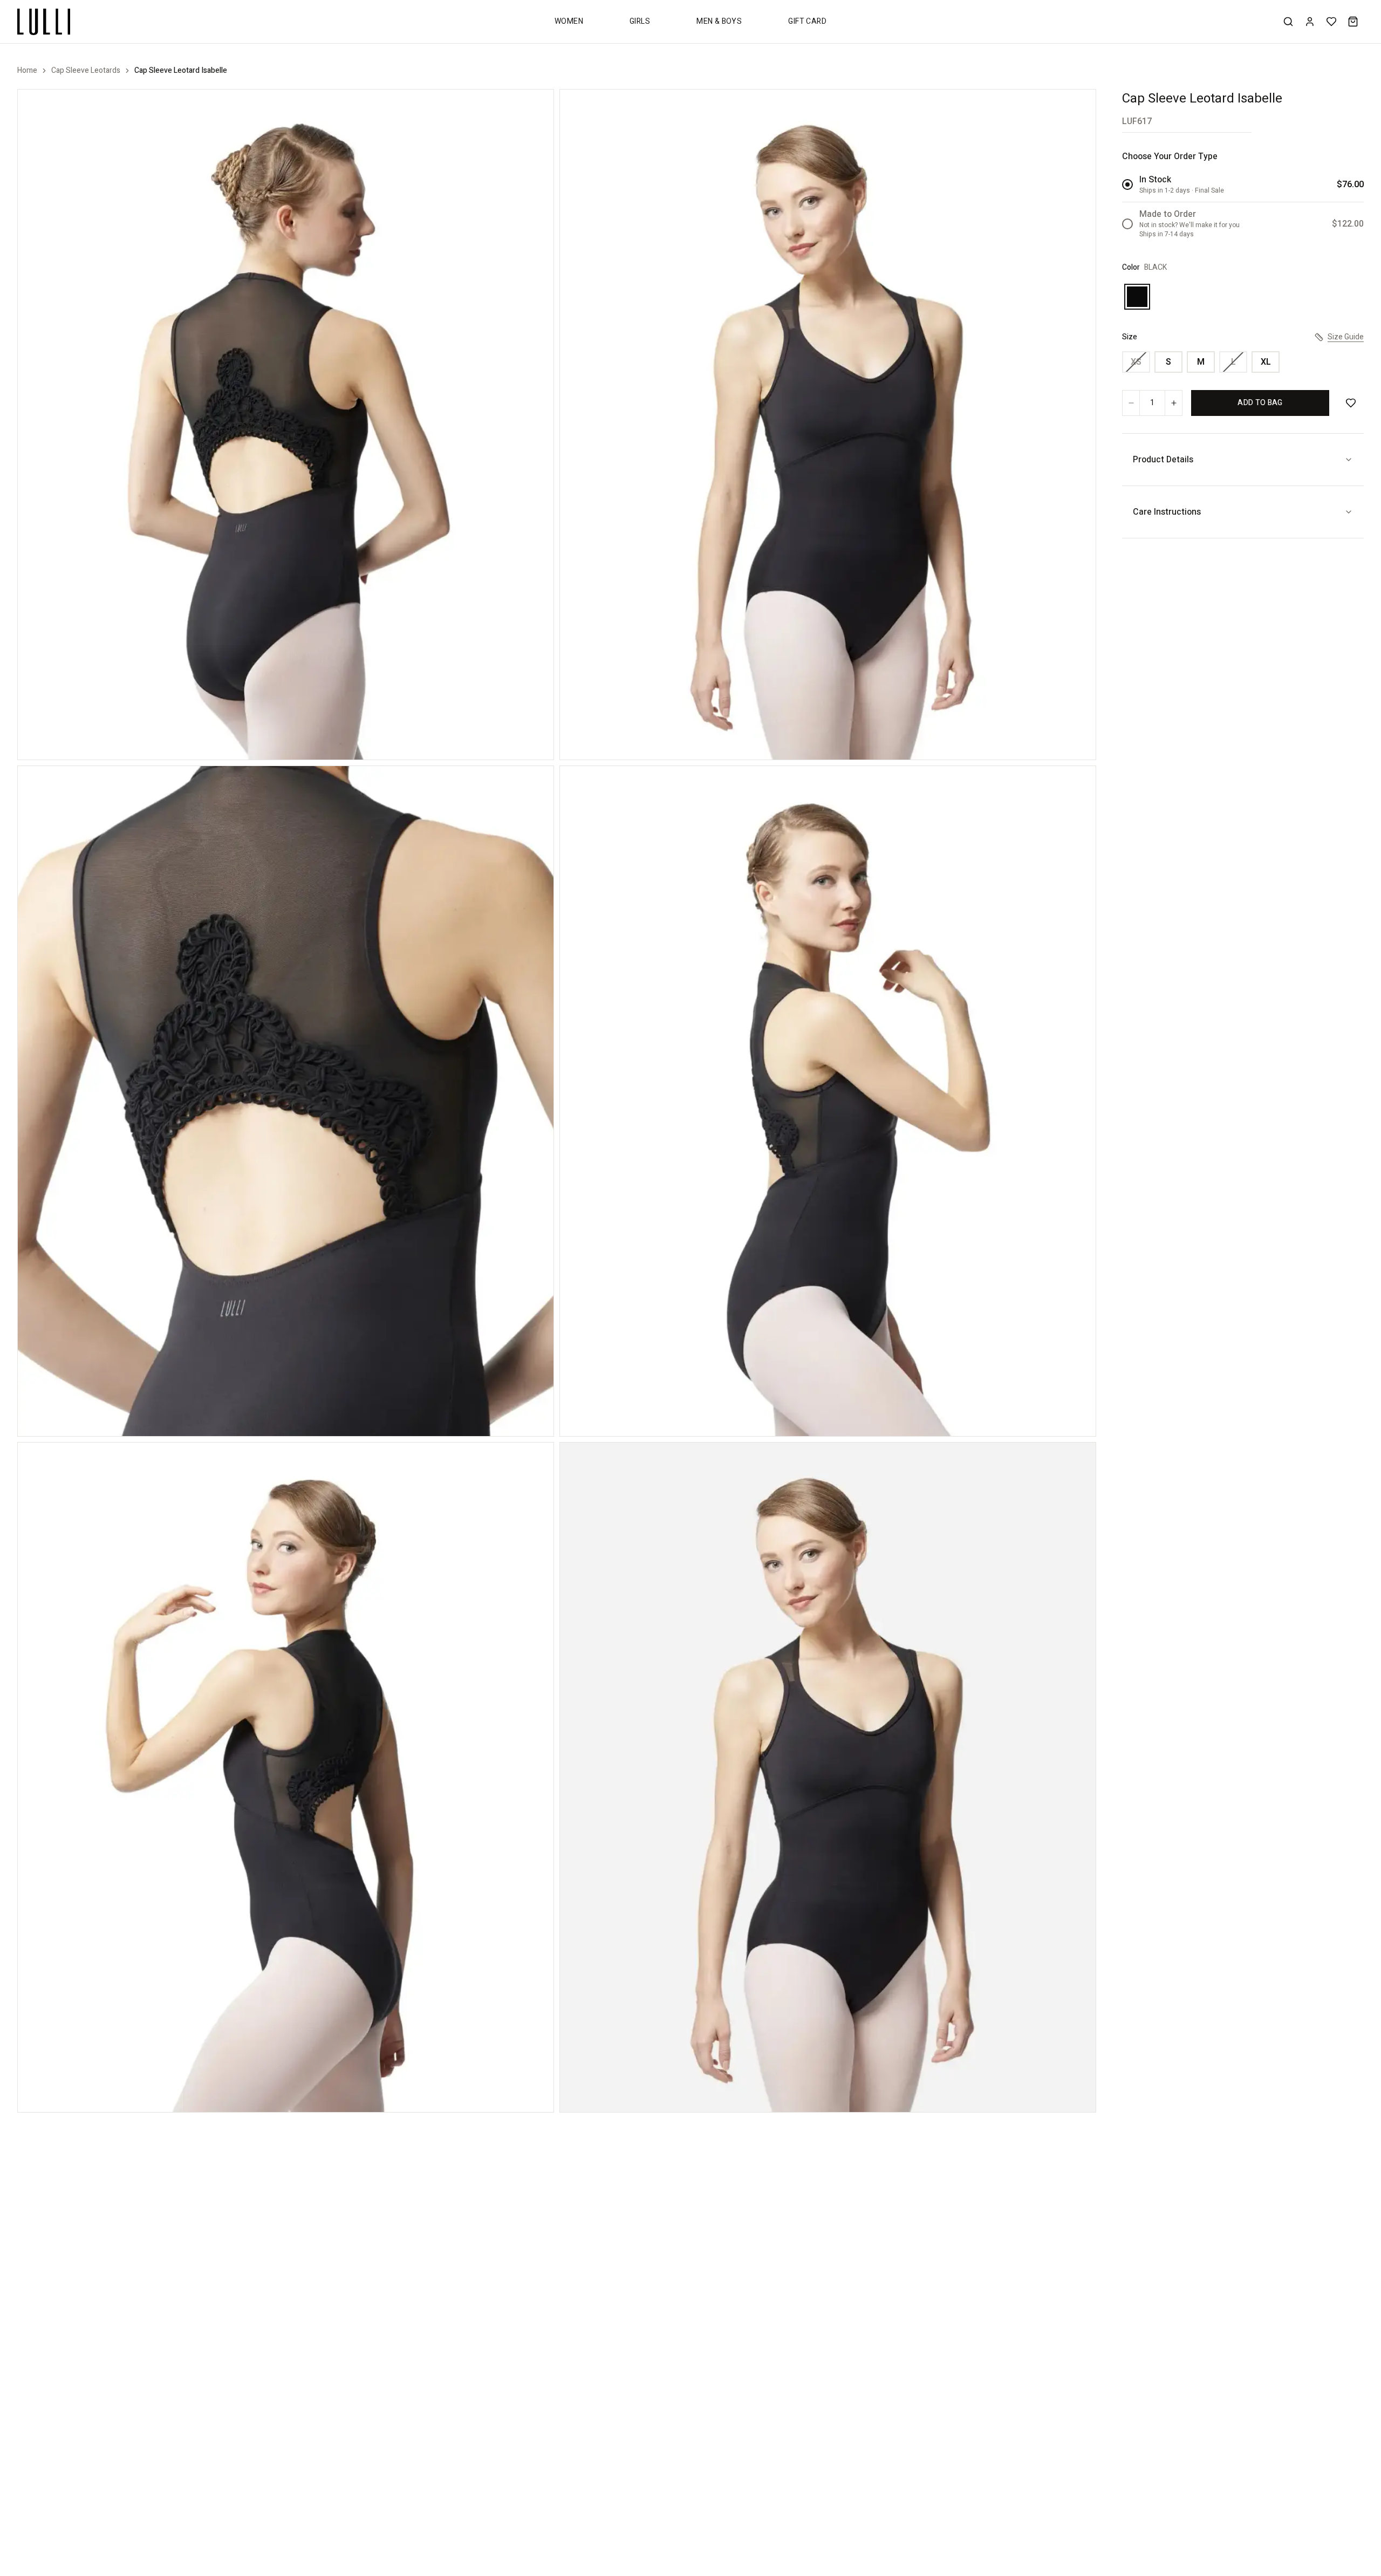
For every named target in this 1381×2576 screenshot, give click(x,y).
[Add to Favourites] (1351, 403)
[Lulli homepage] (44, 22)
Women (569, 21)
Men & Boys (719, 21)
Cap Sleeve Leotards (86, 71)
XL (1266, 362)
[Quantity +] (1173, 403)
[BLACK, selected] (1137, 297)
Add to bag (1260, 403)
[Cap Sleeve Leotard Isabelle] (286, 425)
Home (27, 71)
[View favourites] (1331, 22)
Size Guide (1346, 337)
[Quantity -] (1131, 403)
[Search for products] (1288, 22)
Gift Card (807, 21)
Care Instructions (1167, 512)
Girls (640, 21)
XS (1136, 362)
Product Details (1163, 460)
